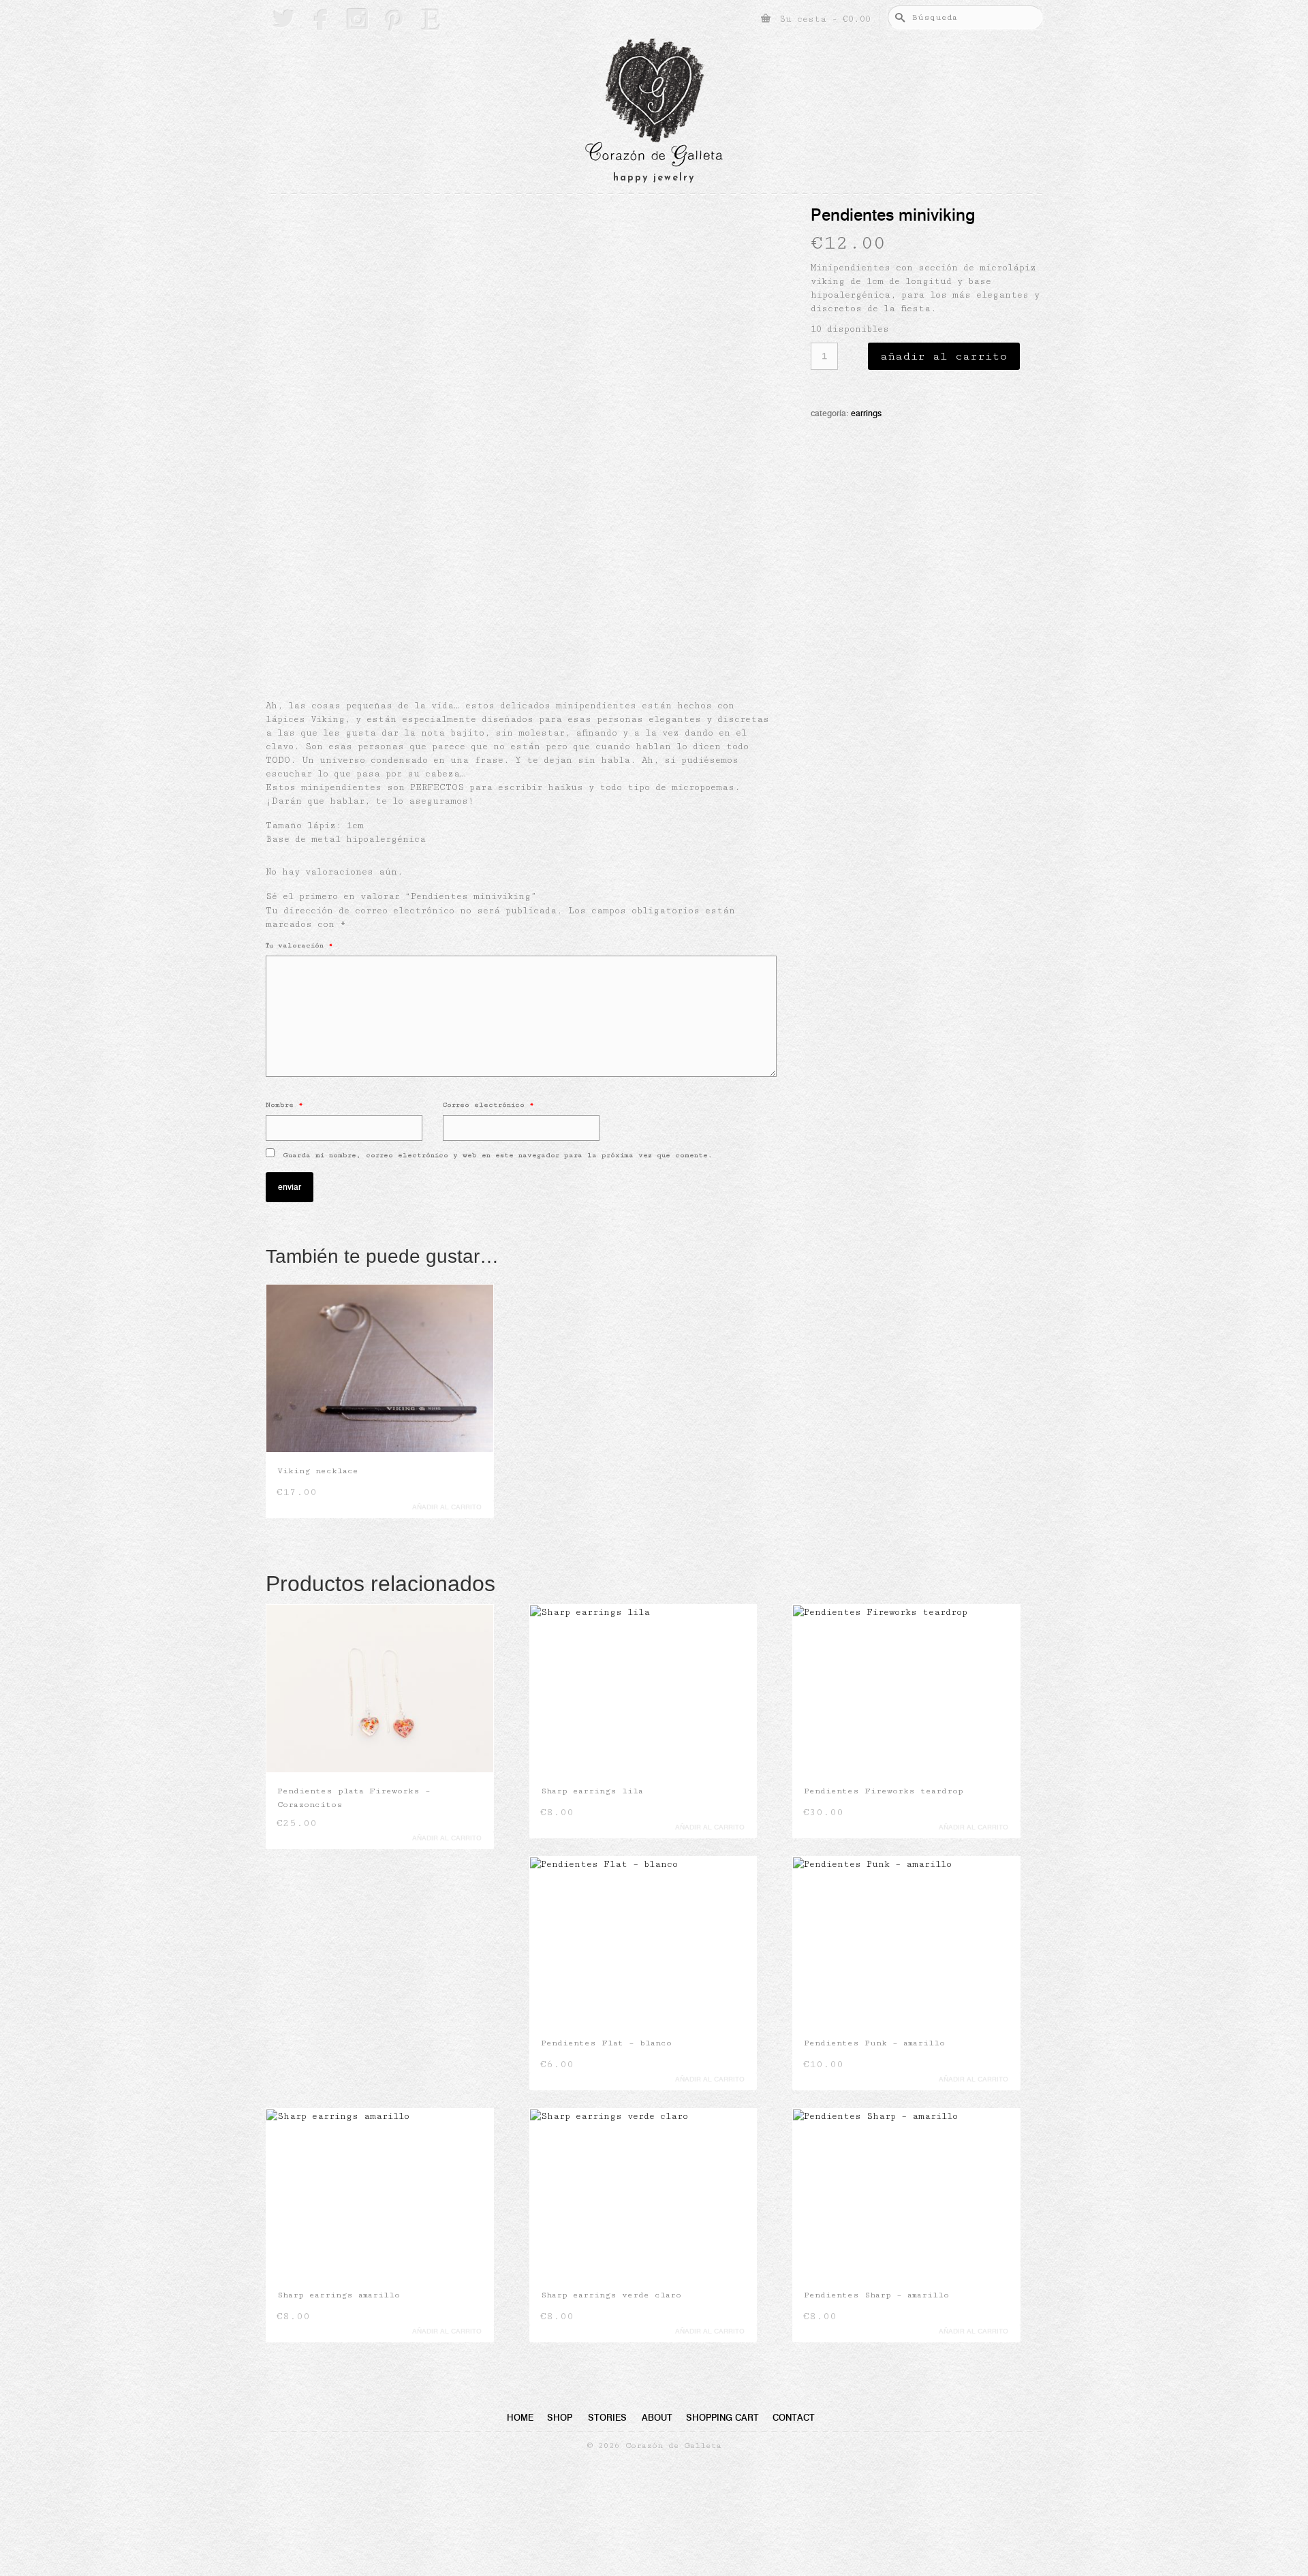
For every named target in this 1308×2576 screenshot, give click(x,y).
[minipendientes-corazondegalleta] (521, 398)
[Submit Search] (898, 17)
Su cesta (822, 19)
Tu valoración (299, 945)
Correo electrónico (488, 1105)
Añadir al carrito (944, 356)
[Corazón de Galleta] (654, 105)
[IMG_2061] (525, 633)
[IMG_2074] (461, 633)
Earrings (866, 413)
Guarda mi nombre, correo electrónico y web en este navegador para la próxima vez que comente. (498, 1155)
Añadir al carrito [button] (447, 1507)
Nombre (284, 1105)
